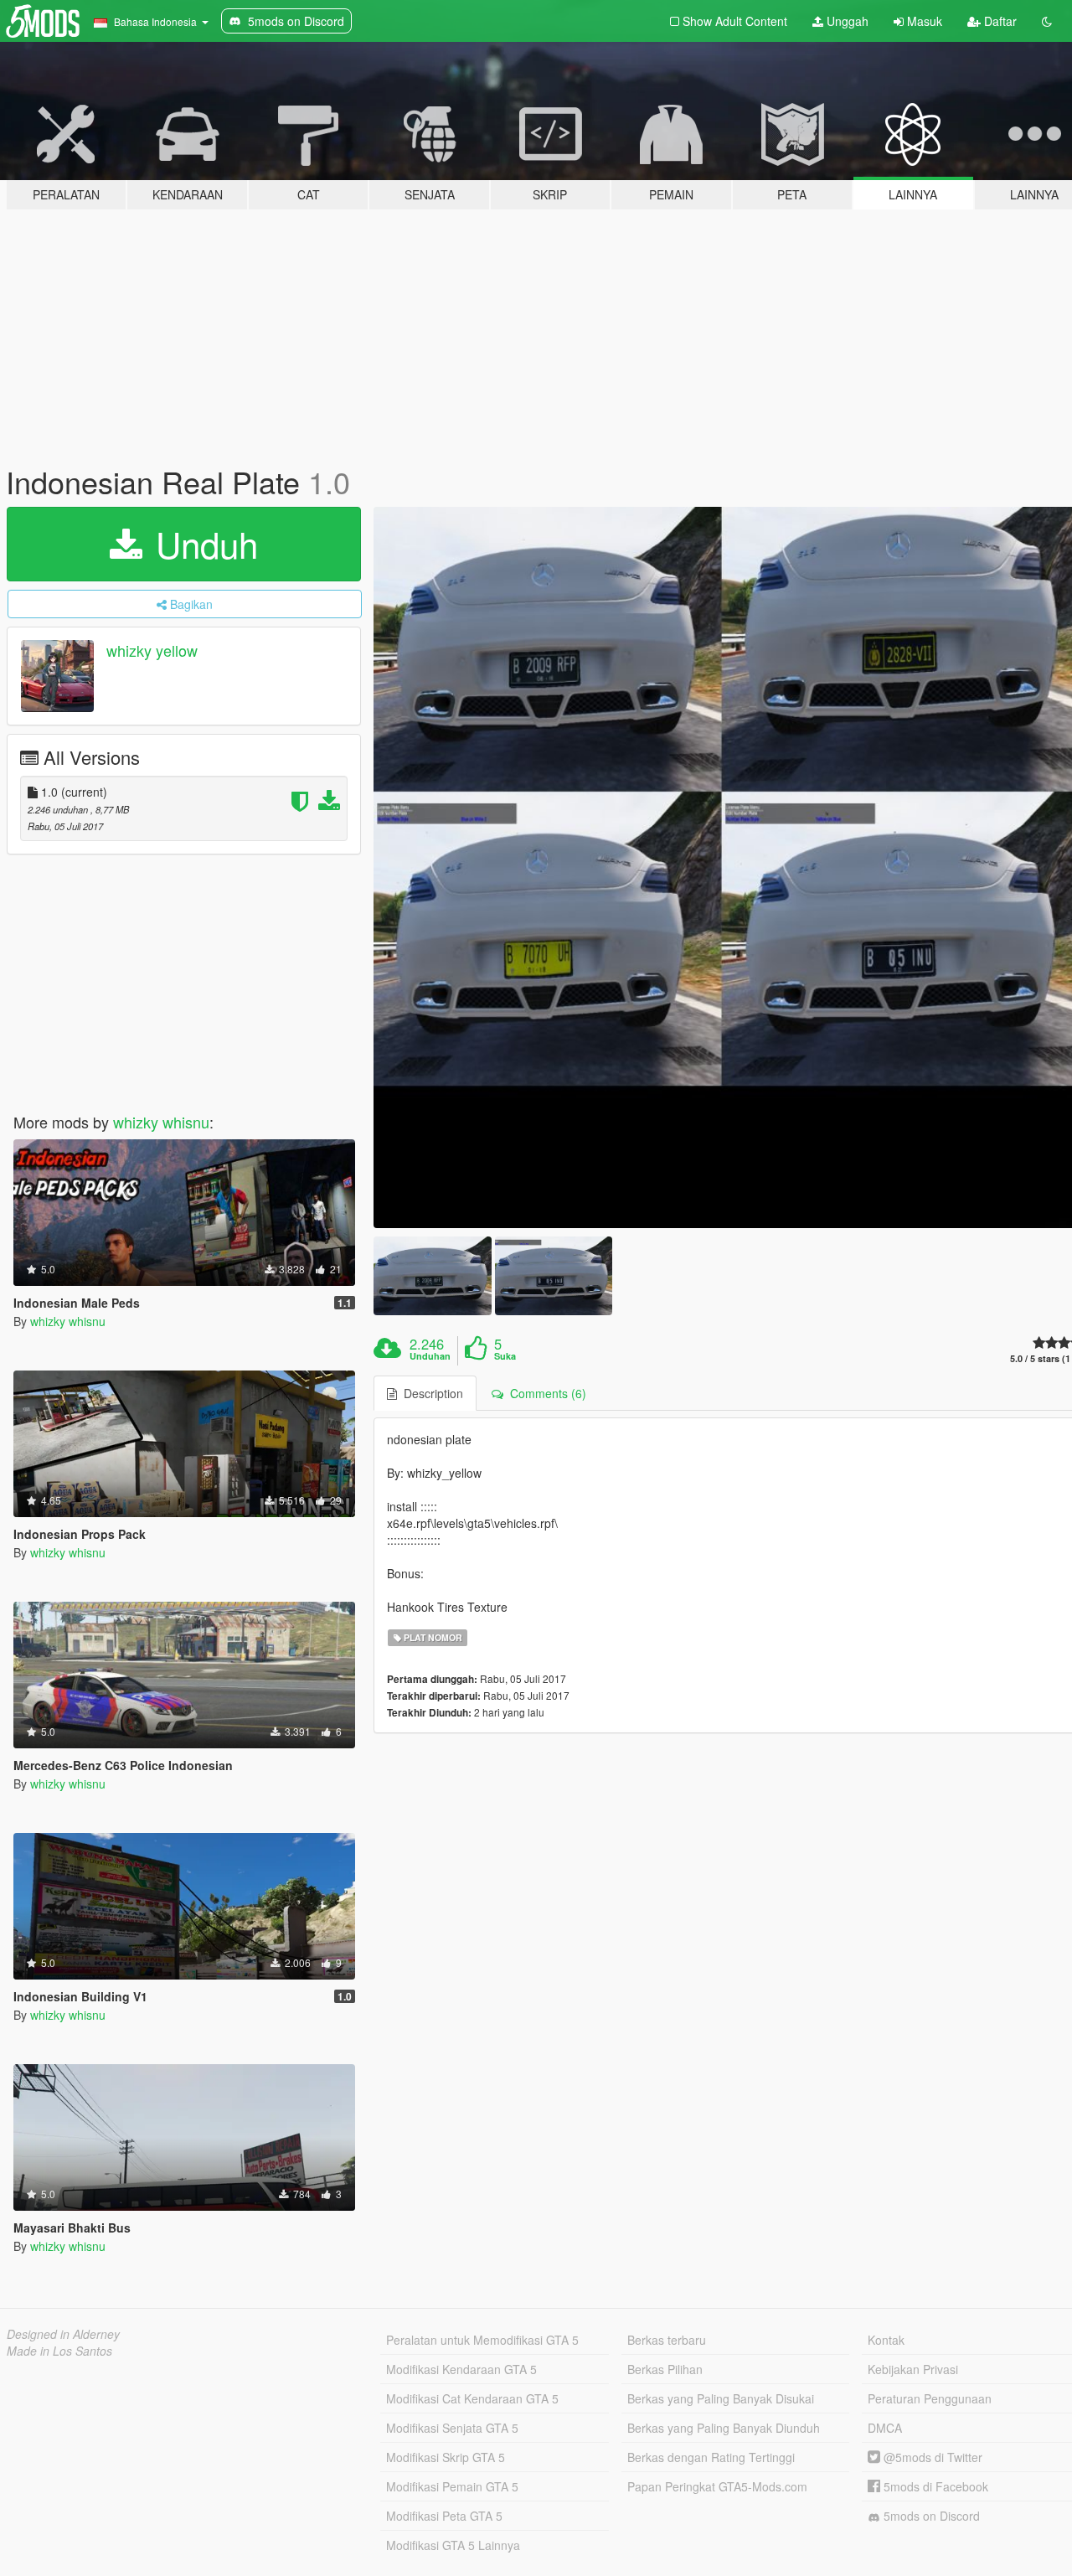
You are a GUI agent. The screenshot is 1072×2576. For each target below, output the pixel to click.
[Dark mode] (1047, 21)
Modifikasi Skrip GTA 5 (446, 2457)
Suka (505, 1356)
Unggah (846, 21)
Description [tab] (430, 1393)
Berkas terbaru (667, 2340)
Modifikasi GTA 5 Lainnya (453, 2545)
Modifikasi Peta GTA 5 (444, 2516)
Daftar (999, 21)
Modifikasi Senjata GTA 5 (452, 2428)
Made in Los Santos (59, 2351)
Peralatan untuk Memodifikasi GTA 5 (482, 2340)
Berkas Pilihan (665, 2369)
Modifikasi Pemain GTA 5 (452, 2486)
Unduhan (430, 1356)
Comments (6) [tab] (545, 1393)
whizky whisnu (161, 1122)
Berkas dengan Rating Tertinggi (711, 2457)
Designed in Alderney (63, 2334)
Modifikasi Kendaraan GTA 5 (461, 2369)
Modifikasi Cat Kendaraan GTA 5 (472, 2398)
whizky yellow (152, 650)
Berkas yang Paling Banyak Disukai (721, 2398)
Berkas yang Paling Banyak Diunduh (724, 2428)
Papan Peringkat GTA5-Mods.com (717, 2486)
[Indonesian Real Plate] (432, 1275)
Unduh (202, 544)
